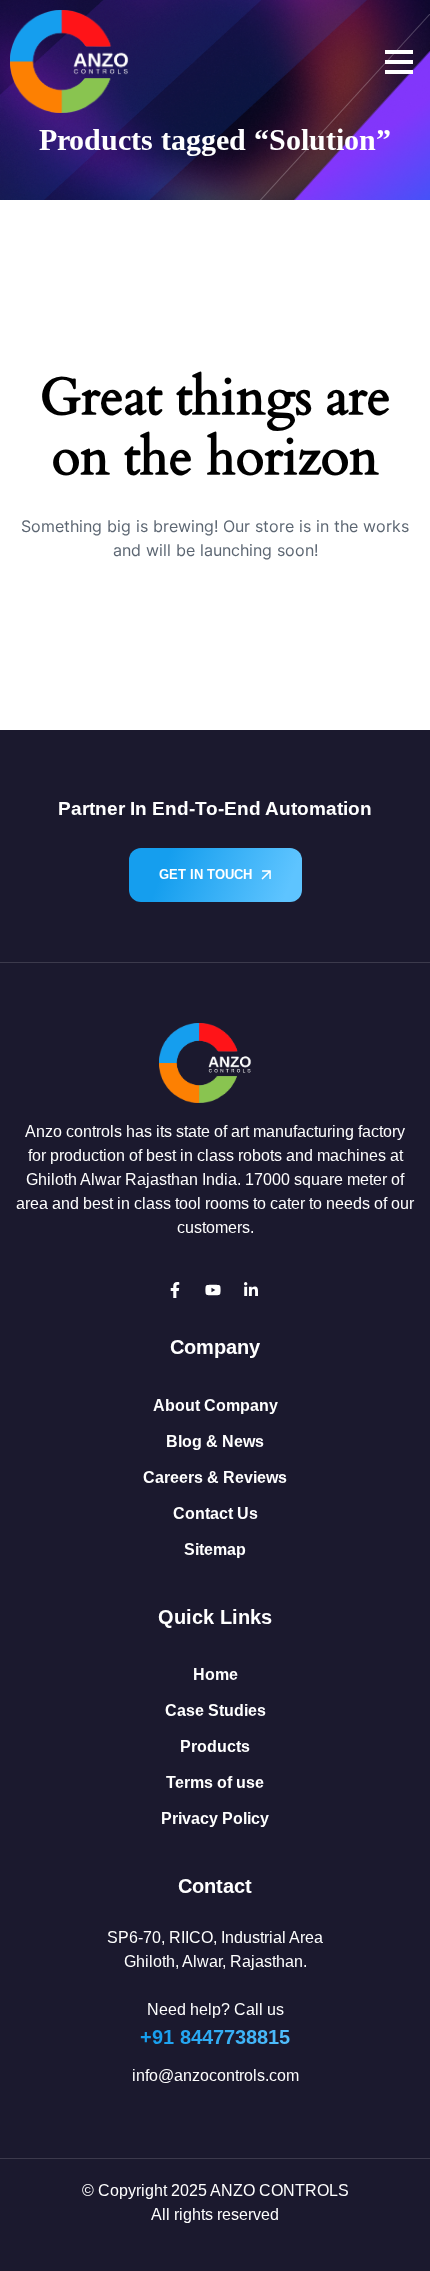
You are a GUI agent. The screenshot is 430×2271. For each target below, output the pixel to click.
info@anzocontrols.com (215, 2075)
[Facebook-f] (175, 1290)
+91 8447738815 (215, 2037)
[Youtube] (213, 1290)
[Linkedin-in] (251, 1290)
